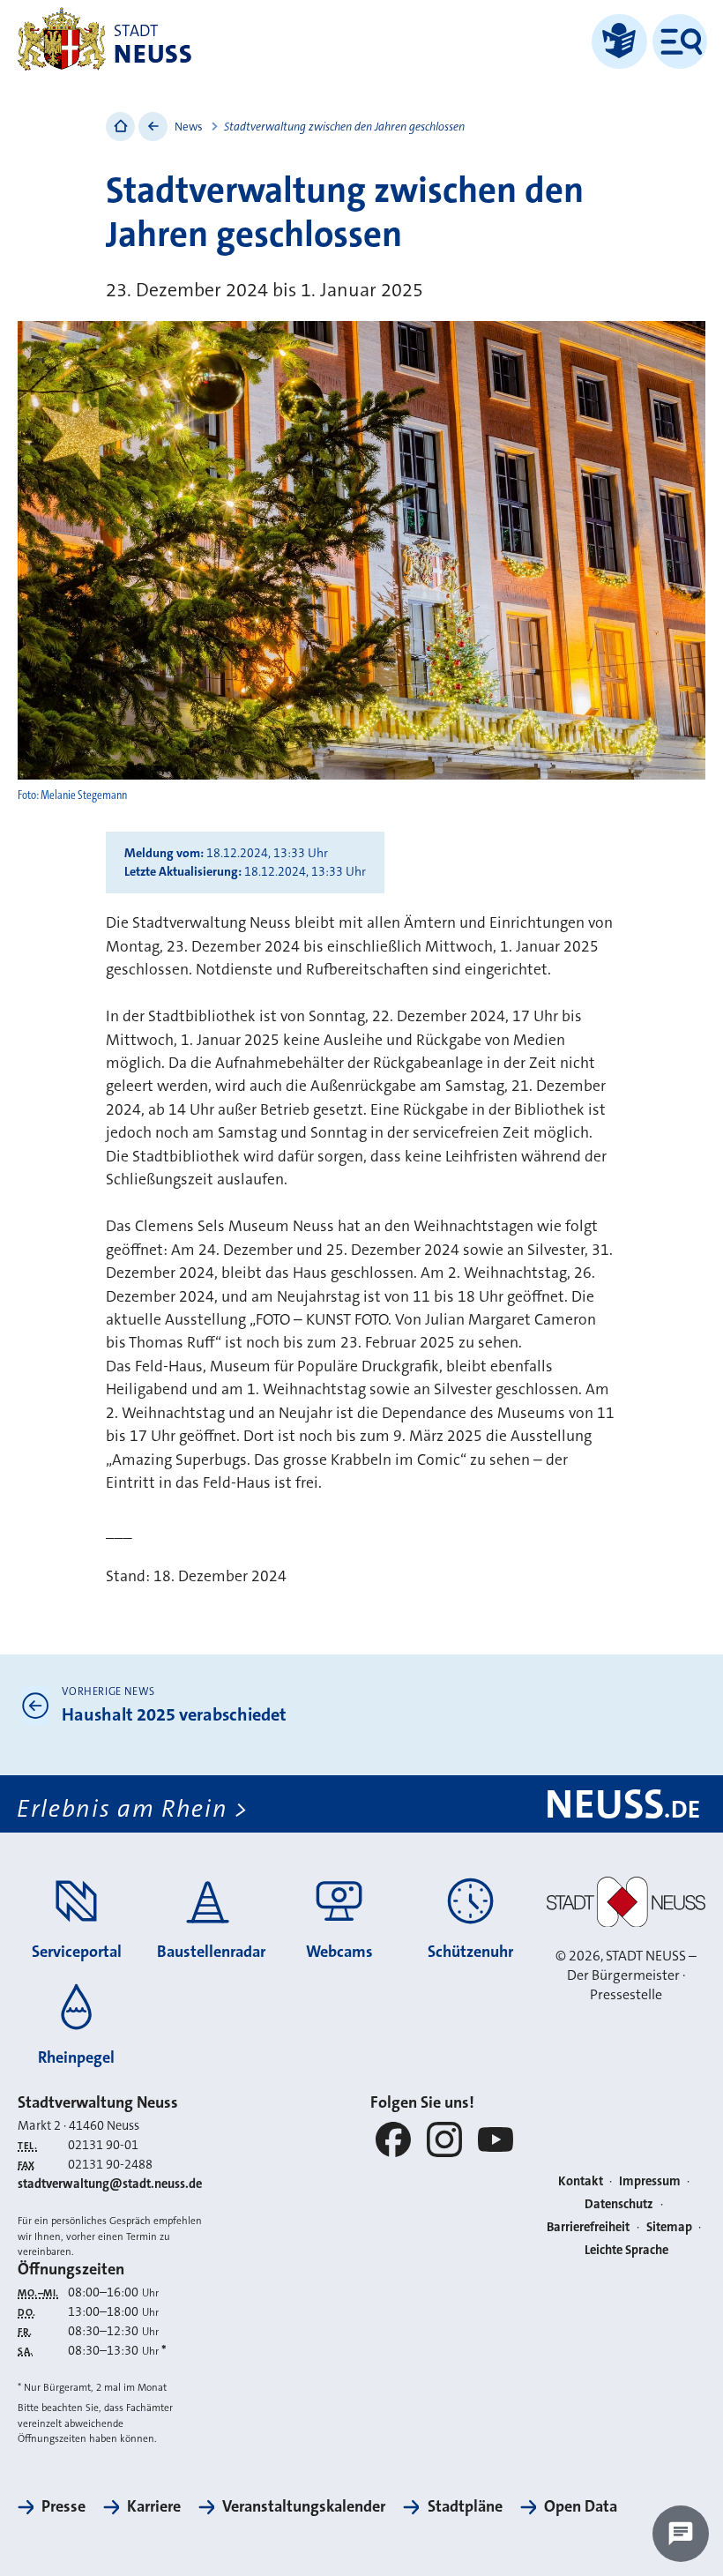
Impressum (650, 2181)
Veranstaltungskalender (304, 2506)
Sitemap (669, 2227)
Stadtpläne (465, 2506)
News (189, 127)
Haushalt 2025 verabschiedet (174, 1714)
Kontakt (581, 2181)
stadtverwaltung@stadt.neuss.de (110, 2184)
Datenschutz (619, 2204)
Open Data (581, 2506)
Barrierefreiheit (588, 2227)
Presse (63, 2506)
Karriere (154, 2506)
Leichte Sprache (626, 2250)
